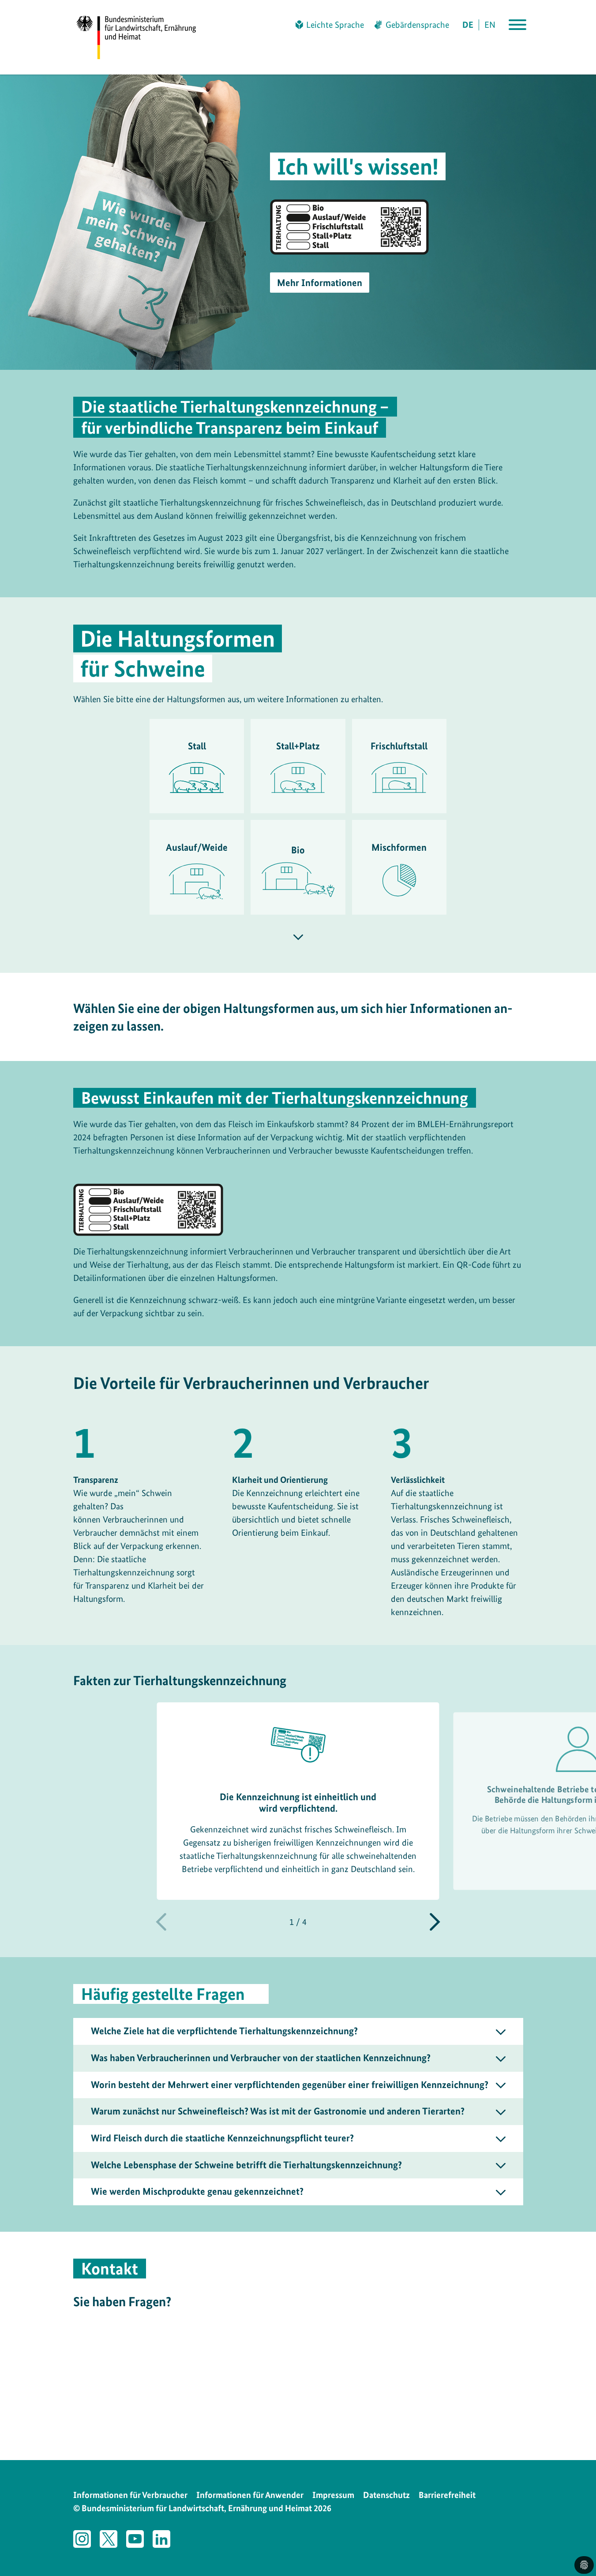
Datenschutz (386, 2495)
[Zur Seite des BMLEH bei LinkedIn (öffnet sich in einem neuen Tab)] (161, 2539)
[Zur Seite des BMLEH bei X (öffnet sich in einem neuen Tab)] (109, 2539)
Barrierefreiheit (447, 2495)
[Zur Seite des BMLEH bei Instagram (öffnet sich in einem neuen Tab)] (82, 2539)
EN (490, 25)
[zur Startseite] (144, 37)
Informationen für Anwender (250, 2495)
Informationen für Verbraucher (130, 2495)
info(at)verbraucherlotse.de (164, 2427)
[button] (435, 1922)
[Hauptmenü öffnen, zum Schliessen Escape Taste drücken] (517, 25)
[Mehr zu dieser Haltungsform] (298, 937)
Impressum (333, 2495)
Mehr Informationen (320, 283)
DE (468, 25)
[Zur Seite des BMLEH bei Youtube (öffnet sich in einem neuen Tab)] (135, 2539)
